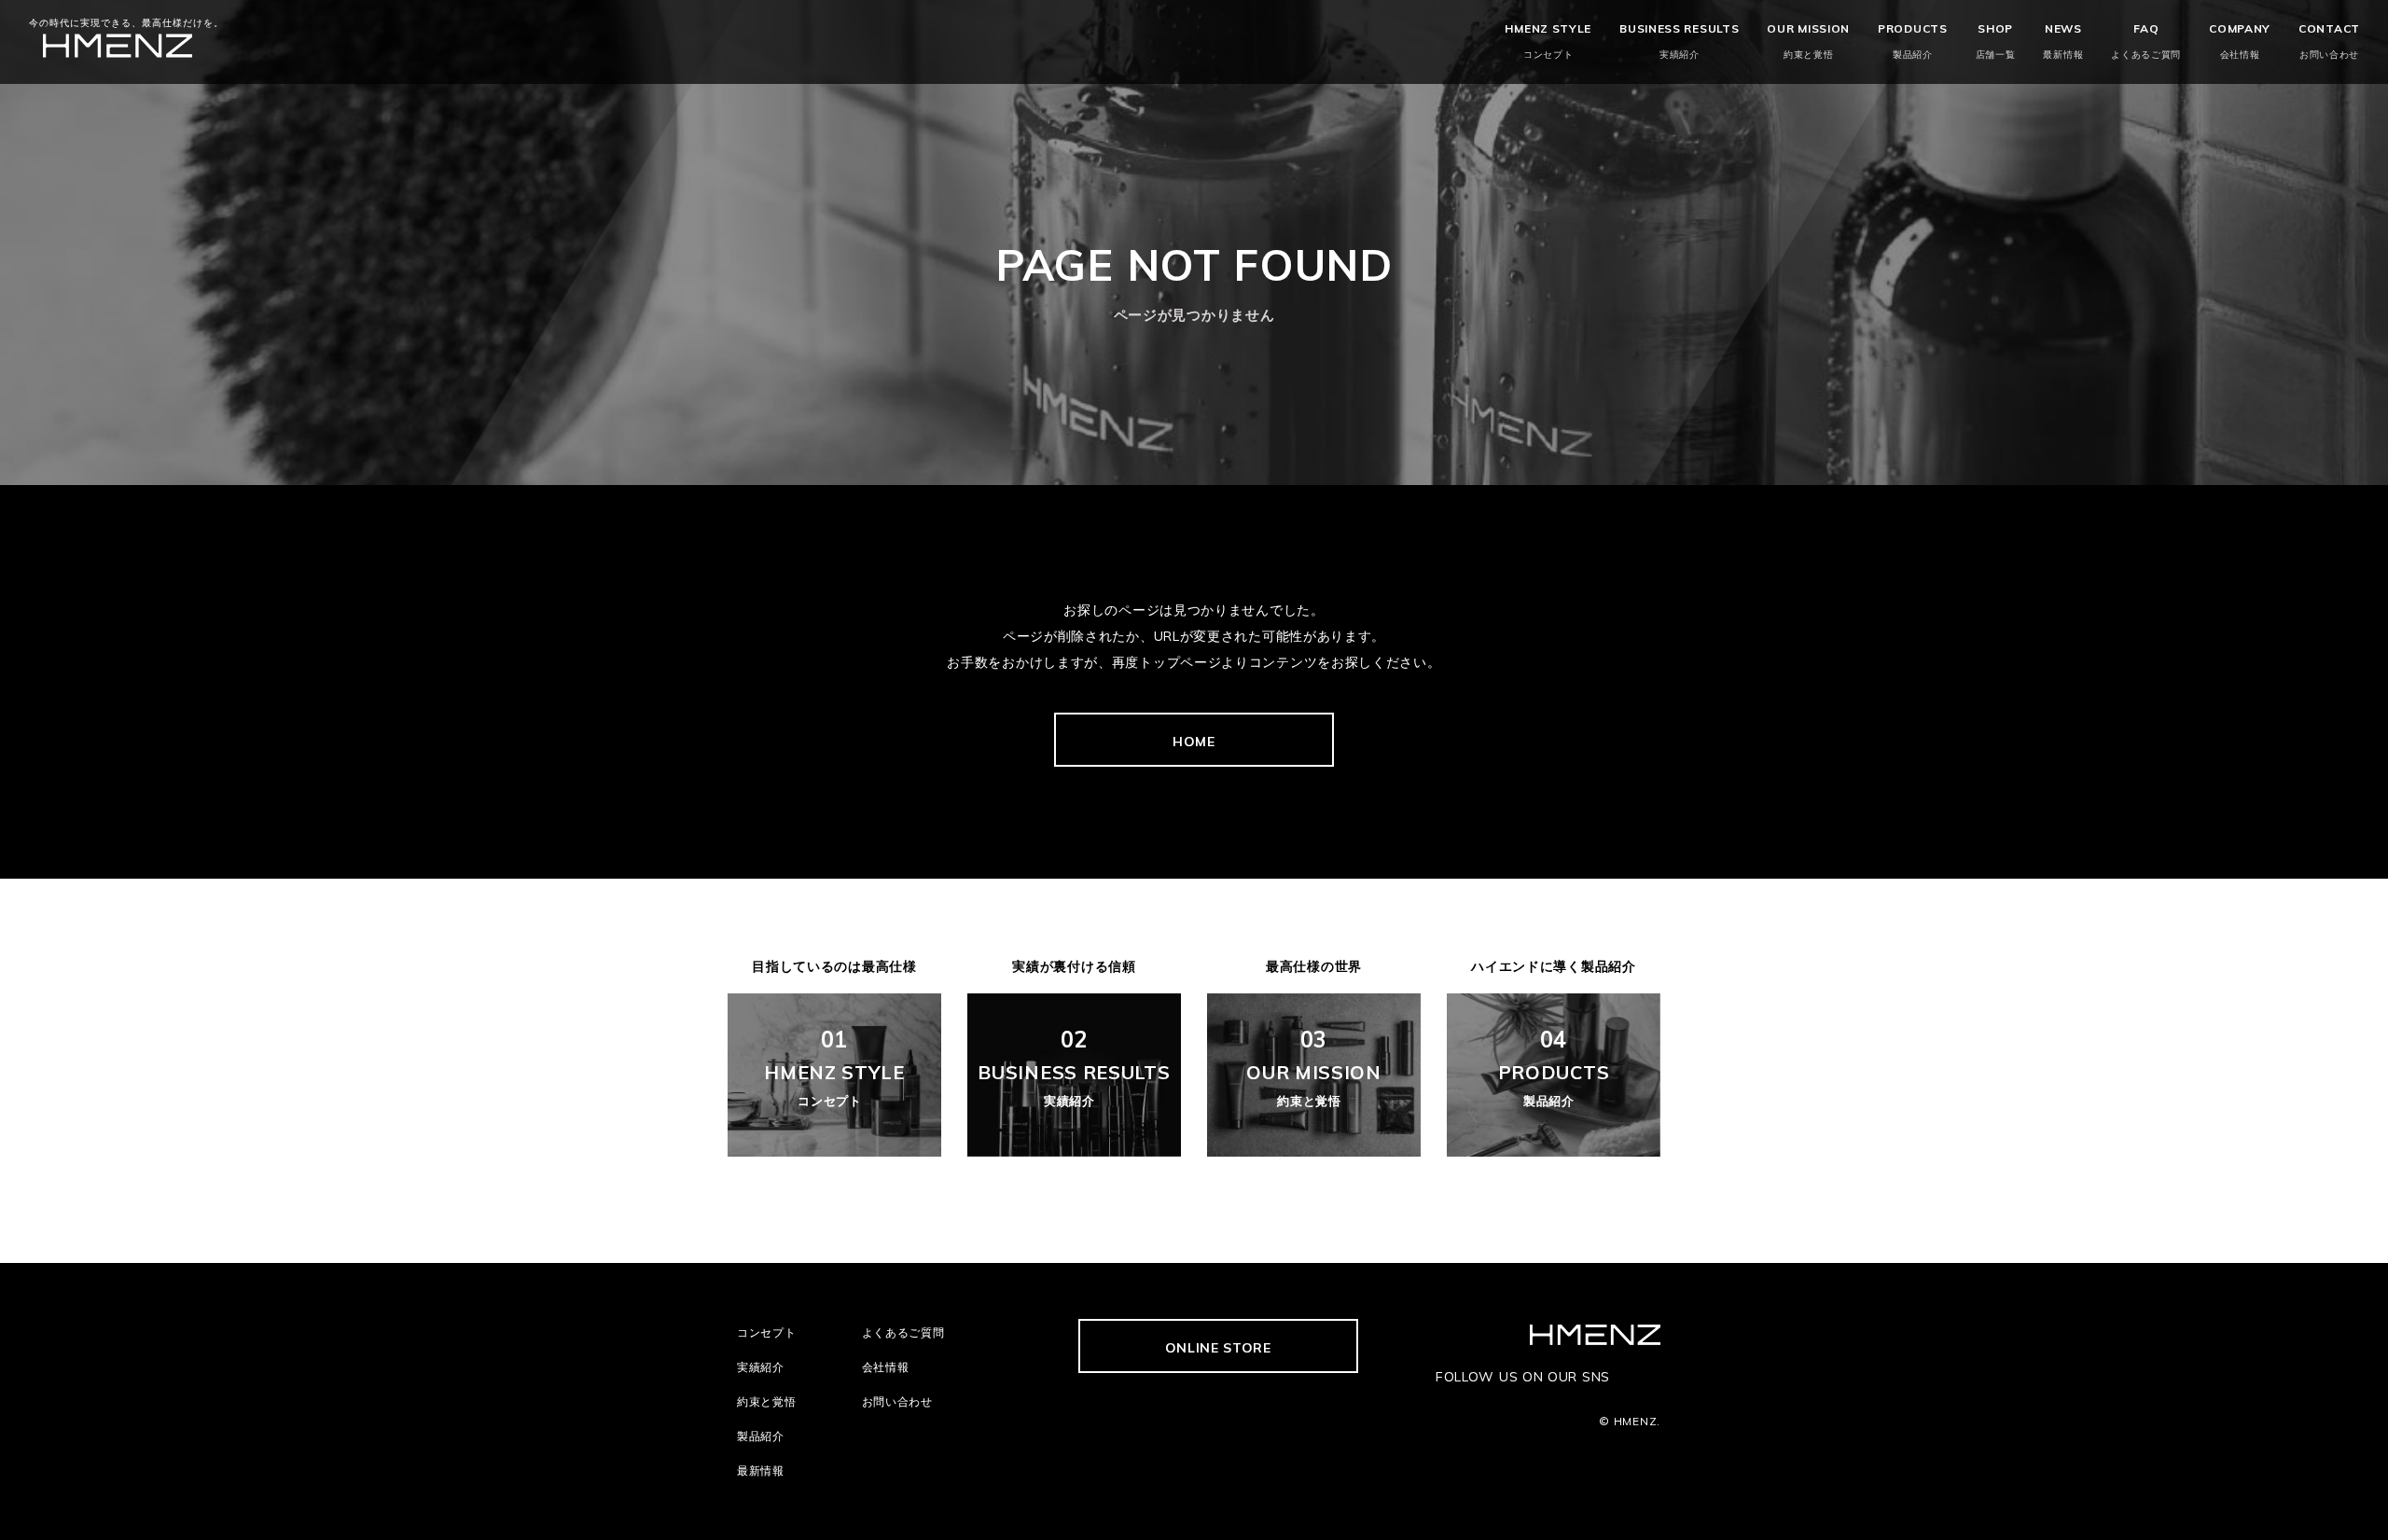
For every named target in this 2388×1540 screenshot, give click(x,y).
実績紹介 (761, 1367)
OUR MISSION (1808, 41)
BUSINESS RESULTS (1679, 41)
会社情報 (886, 1367)
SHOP (1996, 41)
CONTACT (2329, 41)
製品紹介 (761, 1436)
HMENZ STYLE (1548, 41)
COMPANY (2240, 41)
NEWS (2063, 41)
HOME (1194, 742)
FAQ (2146, 41)
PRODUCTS (1913, 41)
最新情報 (761, 1471)
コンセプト (767, 1332)
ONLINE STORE (1218, 1348)
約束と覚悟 (767, 1401)
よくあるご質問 (903, 1332)
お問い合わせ (897, 1401)
